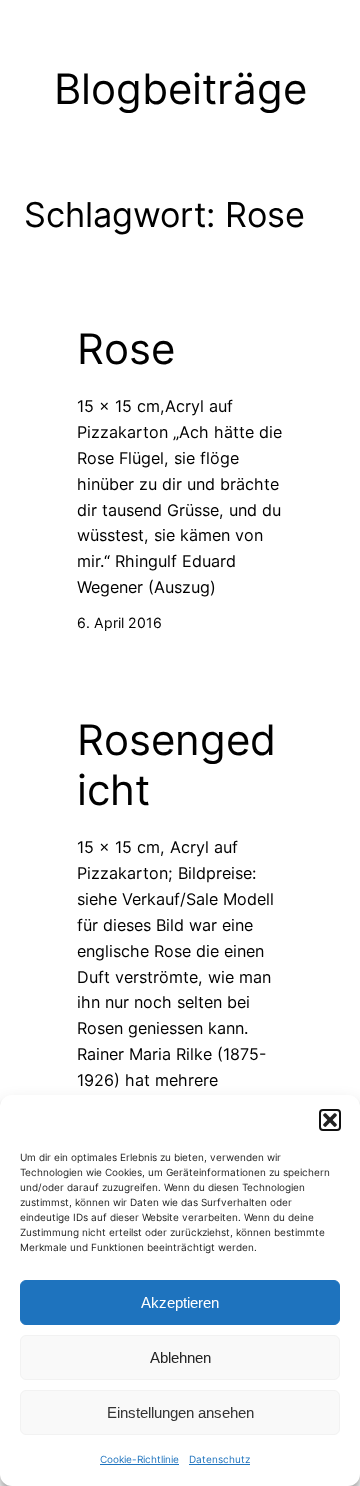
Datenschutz (219, 1459)
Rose (126, 349)
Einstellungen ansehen (180, 1412)
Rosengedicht (176, 765)
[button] (330, 1120)
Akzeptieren (180, 1302)
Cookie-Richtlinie (139, 1459)
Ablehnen (180, 1357)
